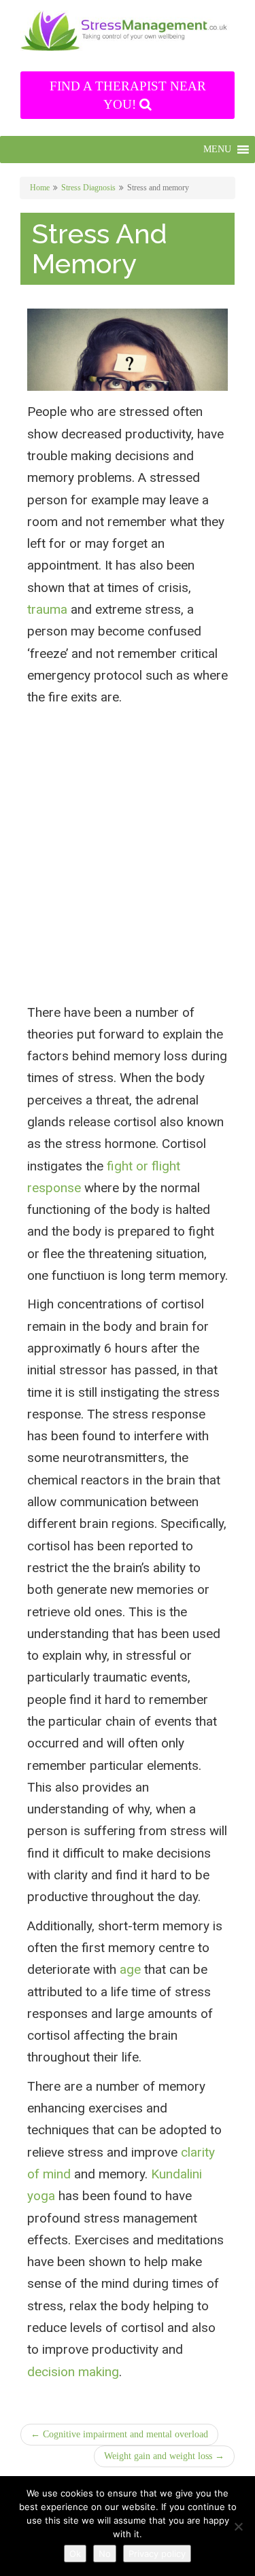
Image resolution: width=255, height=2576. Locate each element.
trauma (47, 609)
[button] (217, 150)
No (105, 2554)
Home (40, 188)
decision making (73, 2372)
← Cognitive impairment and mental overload (119, 2434)
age (130, 1969)
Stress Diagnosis (88, 188)
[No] (238, 2526)
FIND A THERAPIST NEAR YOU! (128, 95)
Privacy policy (157, 2554)
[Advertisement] (128, 870)
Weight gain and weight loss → (164, 2456)
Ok (75, 2554)
